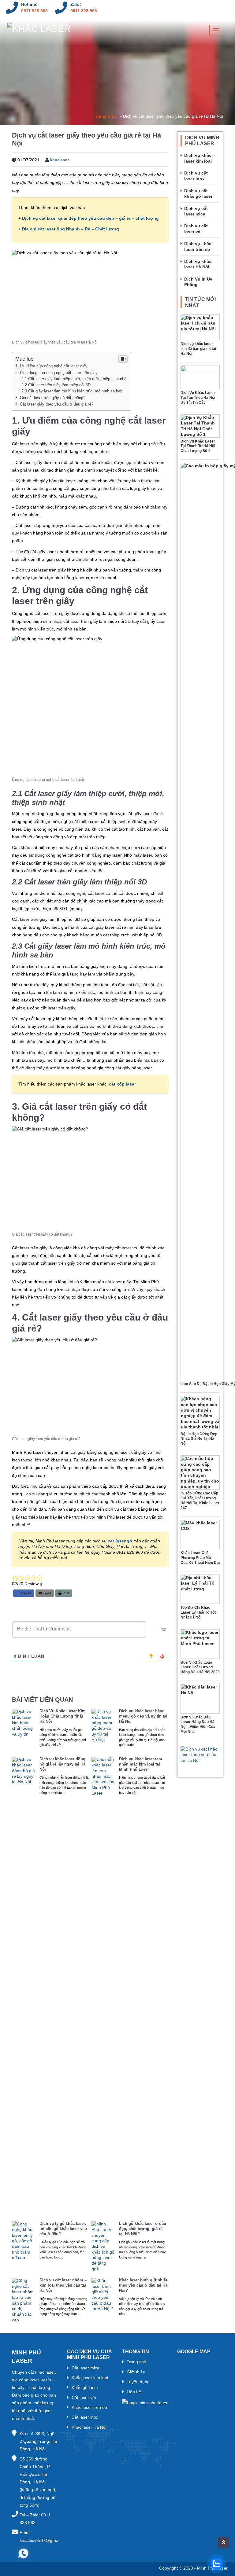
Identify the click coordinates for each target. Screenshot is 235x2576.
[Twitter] (204, 8)
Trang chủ (105, 116)
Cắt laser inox (85, 2417)
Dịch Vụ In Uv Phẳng (198, 282)
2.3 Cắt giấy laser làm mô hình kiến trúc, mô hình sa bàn (72, 391)
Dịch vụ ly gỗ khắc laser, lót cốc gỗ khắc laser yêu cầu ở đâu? (63, 2229)
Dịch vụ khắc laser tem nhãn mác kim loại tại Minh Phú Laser (141, 1764)
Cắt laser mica (86, 2368)
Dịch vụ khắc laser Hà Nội (198, 264)
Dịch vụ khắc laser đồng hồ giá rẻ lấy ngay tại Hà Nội (62, 1764)
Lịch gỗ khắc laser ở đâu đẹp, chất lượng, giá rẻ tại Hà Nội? (143, 2229)
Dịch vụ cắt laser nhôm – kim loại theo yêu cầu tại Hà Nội (63, 2285)
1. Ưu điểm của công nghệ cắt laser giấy (51, 366)
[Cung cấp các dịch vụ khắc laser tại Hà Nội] (39, 31)
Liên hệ (134, 2392)
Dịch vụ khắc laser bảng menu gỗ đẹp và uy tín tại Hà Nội (143, 1716)
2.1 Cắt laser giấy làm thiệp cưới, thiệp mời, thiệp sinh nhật (75, 379)
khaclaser (59, 160)
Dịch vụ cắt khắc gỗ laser (198, 193)
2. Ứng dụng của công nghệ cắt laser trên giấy (56, 373)
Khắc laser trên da (89, 2407)
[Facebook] (165, 8)
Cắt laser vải (84, 2398)
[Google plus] (218, 8)
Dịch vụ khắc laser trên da (198, 246)
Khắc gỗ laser (85, 2387)
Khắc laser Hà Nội (89, 2427)
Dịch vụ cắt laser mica (196, 211)
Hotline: (29, 4)
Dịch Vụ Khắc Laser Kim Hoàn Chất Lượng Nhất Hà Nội (63, 1716)
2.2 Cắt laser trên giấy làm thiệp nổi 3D (56, 385)
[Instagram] (178, 8)
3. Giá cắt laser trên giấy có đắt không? (50, 398)
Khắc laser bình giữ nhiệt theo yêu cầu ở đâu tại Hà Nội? (143, 2285)
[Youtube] (191, 8)
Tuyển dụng (138, 2382)
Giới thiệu (136, 2372)
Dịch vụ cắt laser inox (196, 176)
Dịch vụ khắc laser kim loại (198, 158)
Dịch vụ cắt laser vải (196, 229)
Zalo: (76, 4)
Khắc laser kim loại (90, 2378)
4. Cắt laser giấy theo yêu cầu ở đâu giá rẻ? (54, 404)
